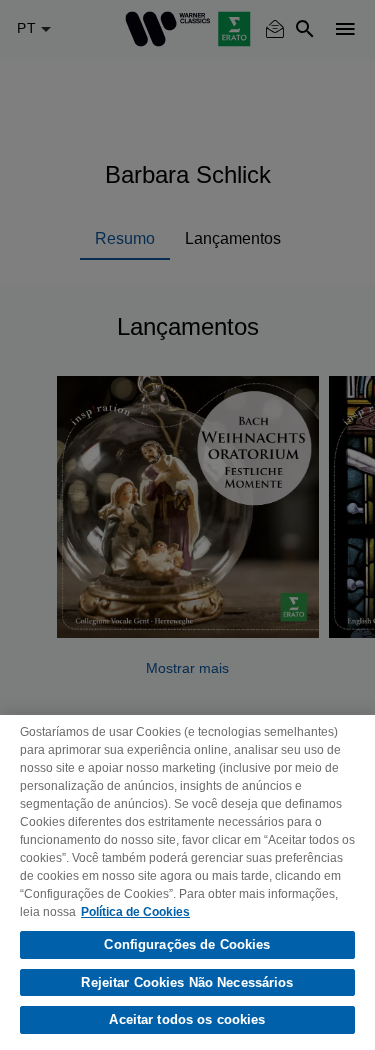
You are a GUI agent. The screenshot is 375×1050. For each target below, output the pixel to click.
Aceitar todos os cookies (187, 1019)
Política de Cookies (135, 912)
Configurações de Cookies (187, 944)
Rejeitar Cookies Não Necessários (187, 982)
